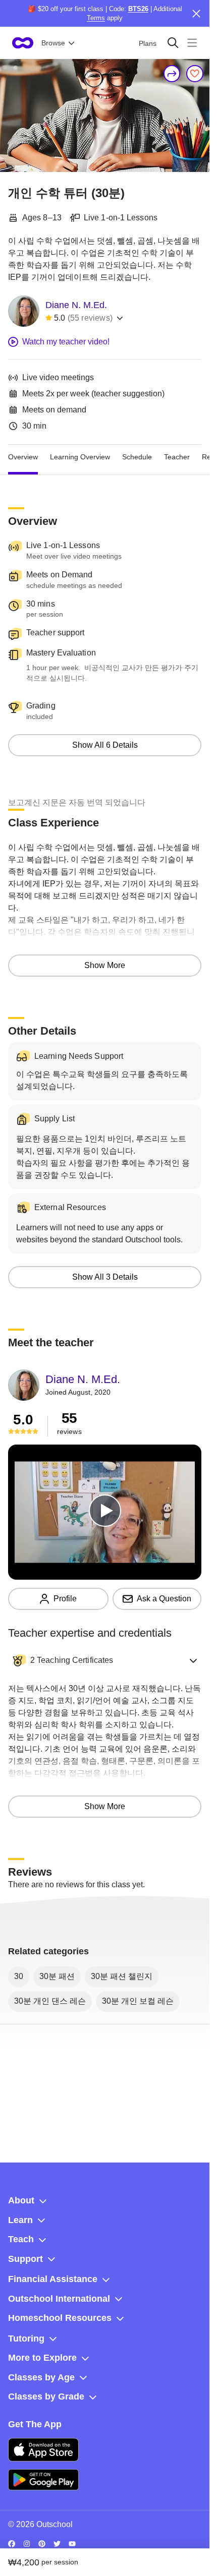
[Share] (172, 74)
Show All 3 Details (105, 1277)
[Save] (195, 74)
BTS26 (138, 9)
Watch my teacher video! (66, 342)
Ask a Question (164, 1599)
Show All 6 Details (105, 745)
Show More (105, 965)
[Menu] (192, 43)
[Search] (173, 43)
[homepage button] (23, 43)
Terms (96, 18)
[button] (105, 1660)
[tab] (23, 457)
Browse (53, 43)
